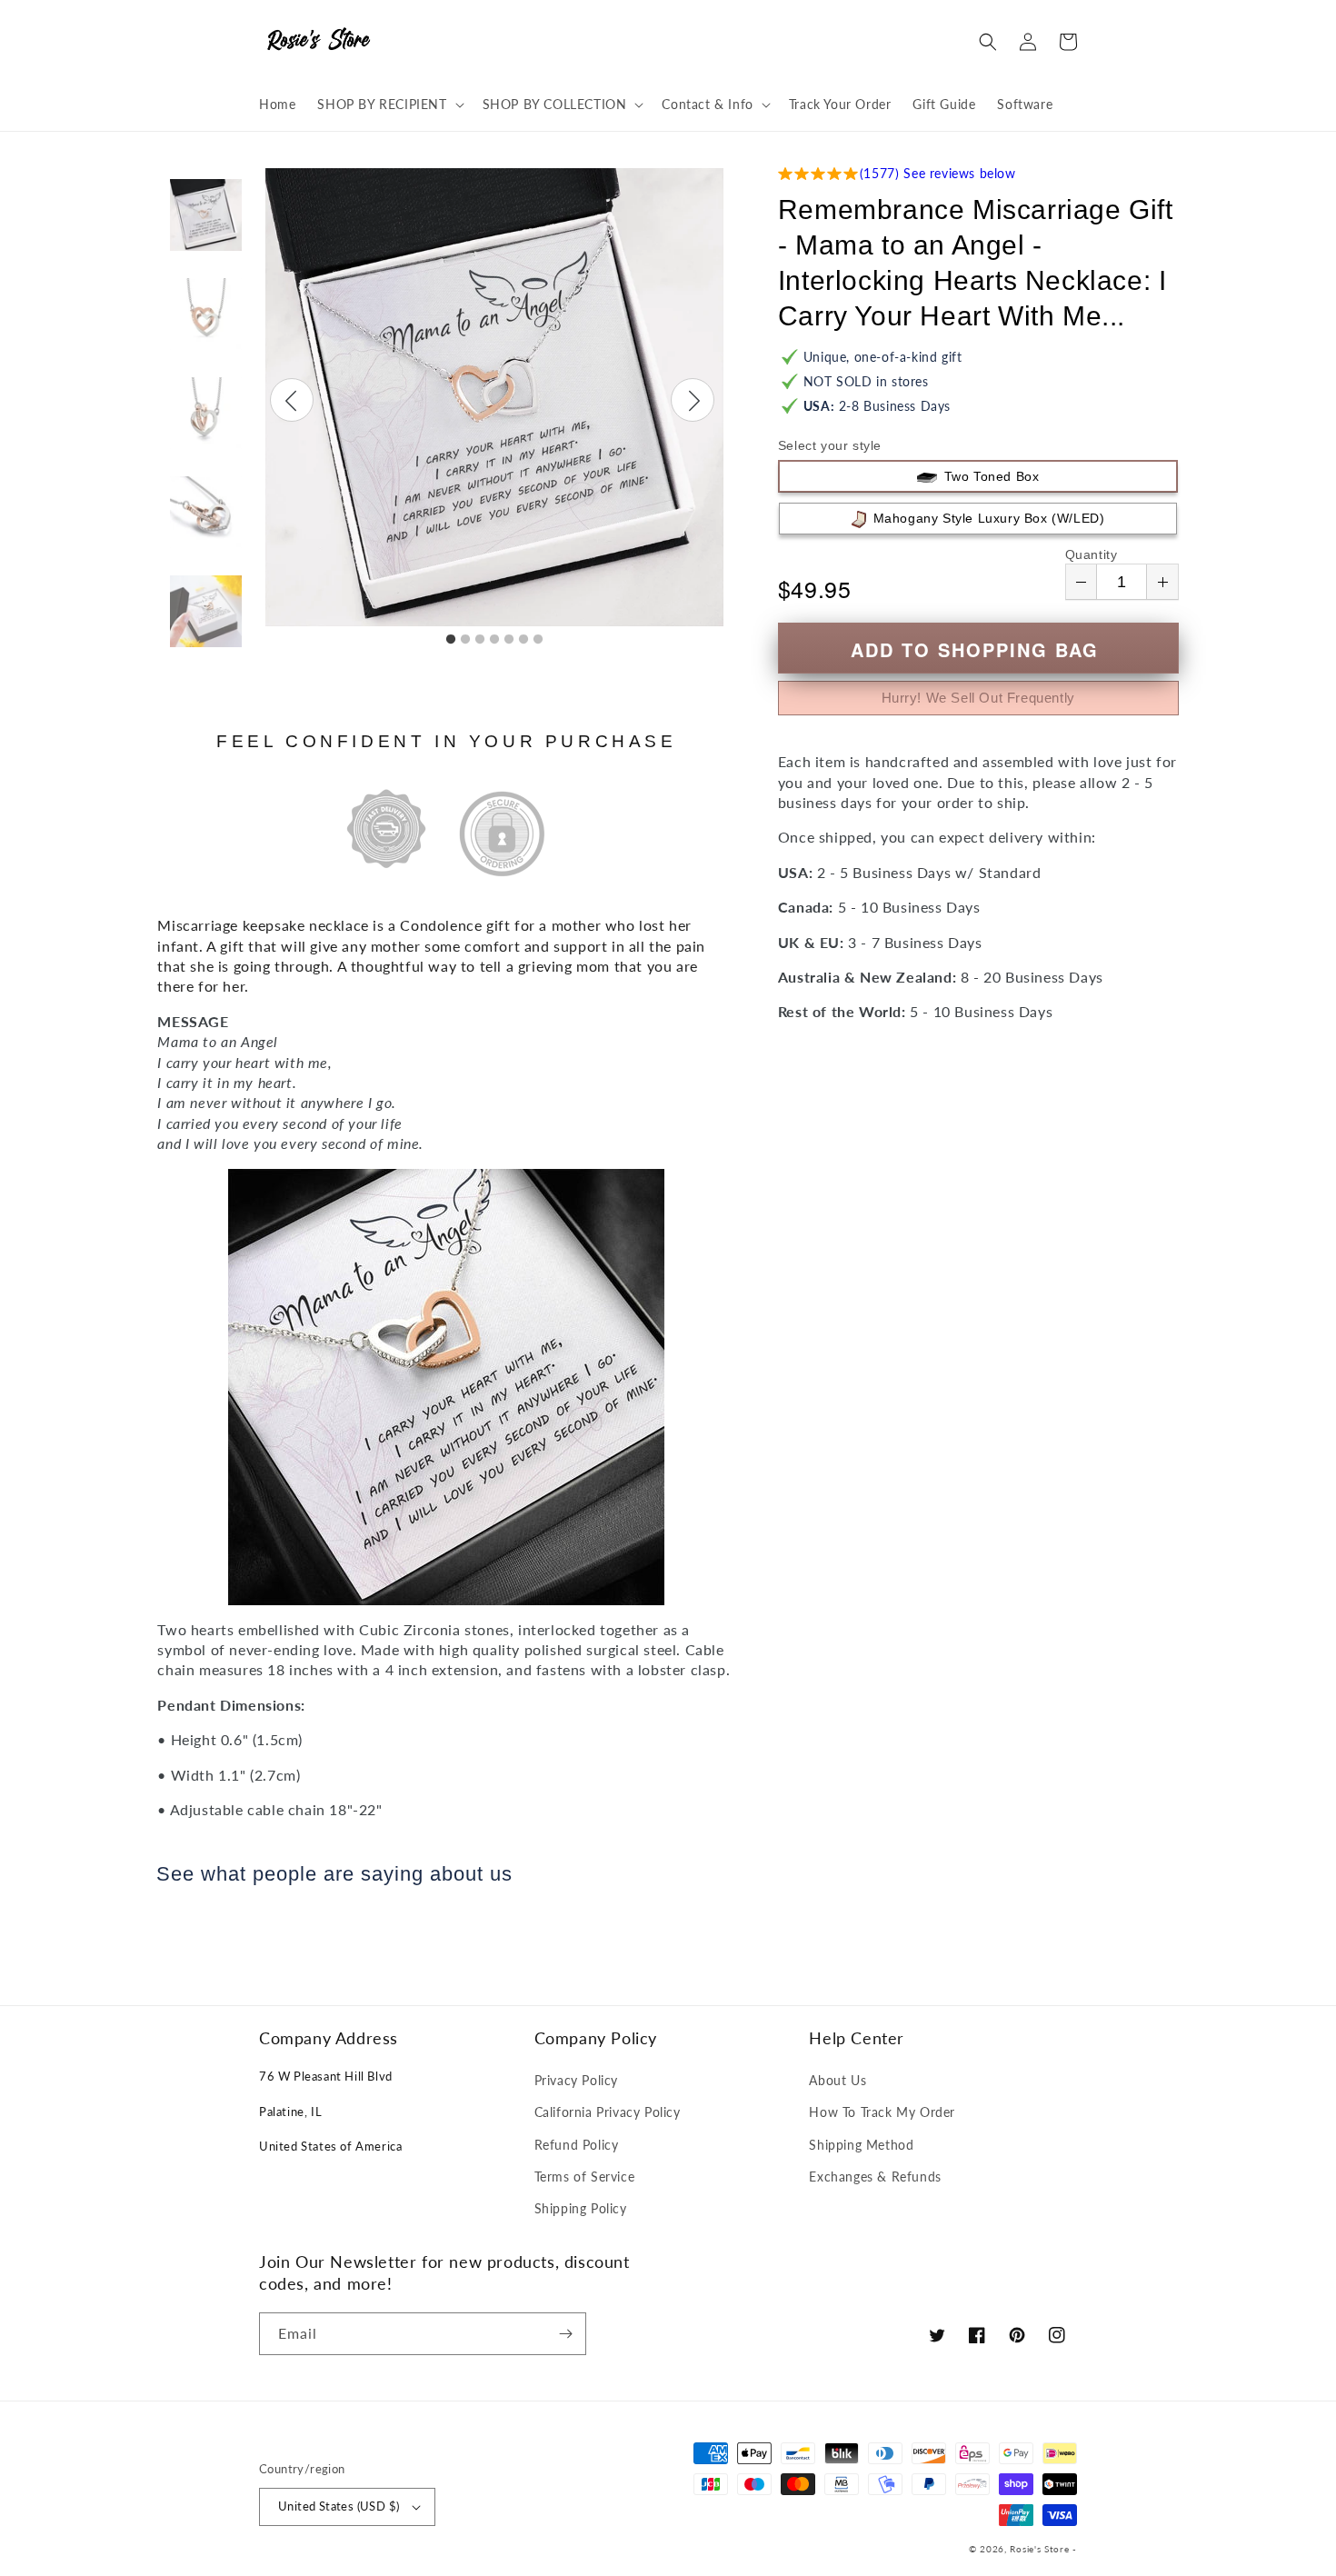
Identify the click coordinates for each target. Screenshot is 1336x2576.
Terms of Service (585, 2177)
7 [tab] (538, 640)
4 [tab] (494, 640)
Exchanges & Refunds (875, 2177)
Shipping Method (861, 2145)
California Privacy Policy (608, 2112)
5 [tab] (509, 640)
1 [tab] (451, 640)
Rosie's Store (1041, 2549)
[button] (389, 105)
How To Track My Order (882, 2112)
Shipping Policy (581, 2208)
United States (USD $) (339, 2506)
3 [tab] (480, 640)
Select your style (830, 445)
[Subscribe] (565, 2334)
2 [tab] (465, 640)
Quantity (1092, 554)
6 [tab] (523, 640)
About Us (837, 2080)
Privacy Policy (576, 2080)
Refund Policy (577, 2145)
